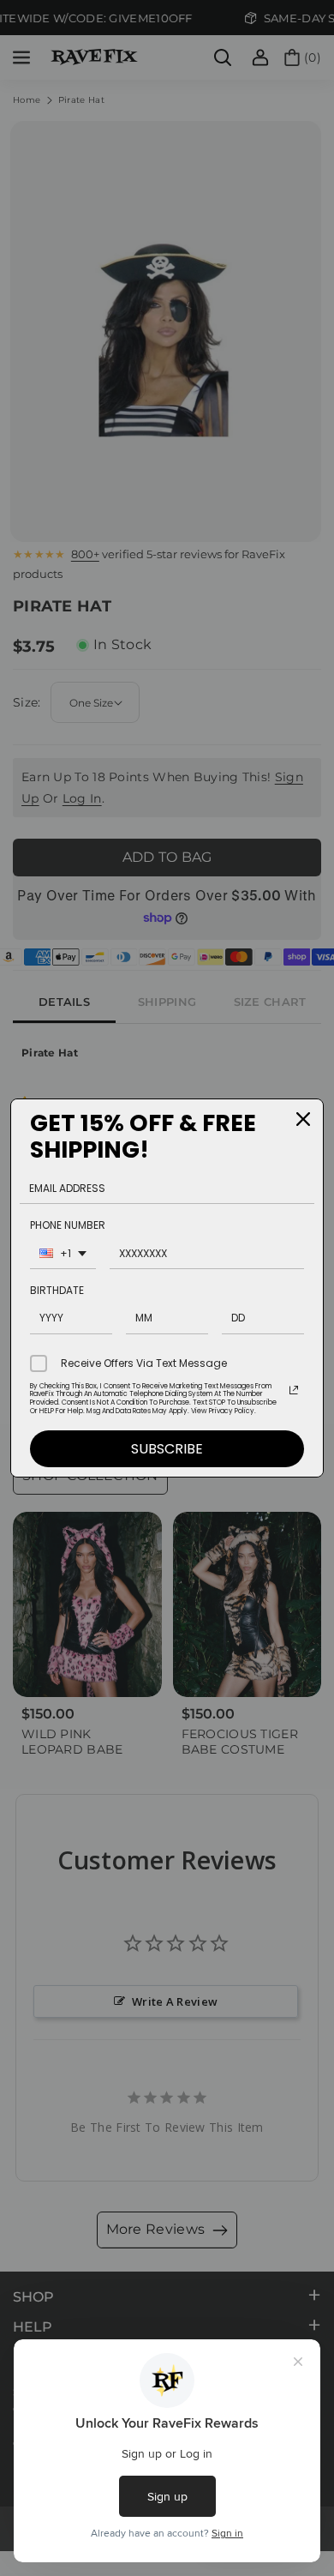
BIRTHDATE (57, 1290)
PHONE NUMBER (68, 1225)
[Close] (303, 1119)
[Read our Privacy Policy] (294, 1390)
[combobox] (63, 1256)
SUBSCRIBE (167, 1449)
